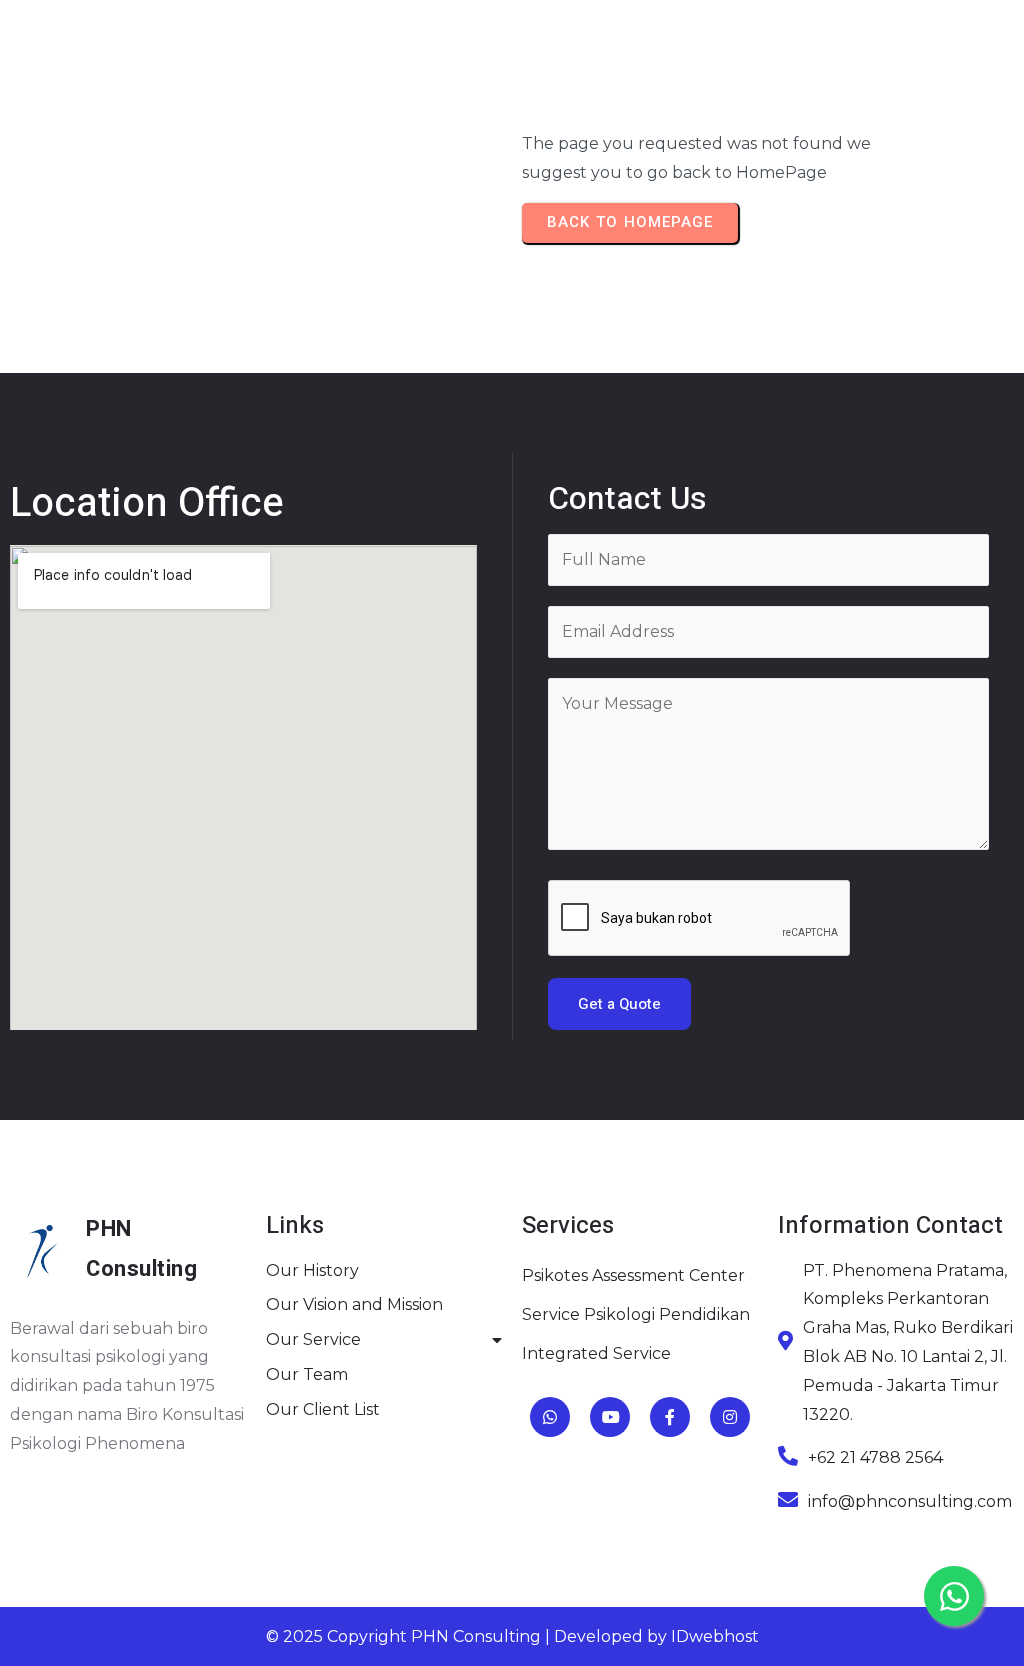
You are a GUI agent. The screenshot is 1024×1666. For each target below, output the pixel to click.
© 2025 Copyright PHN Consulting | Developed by (468, 1636)
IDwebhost (715, 1636)
